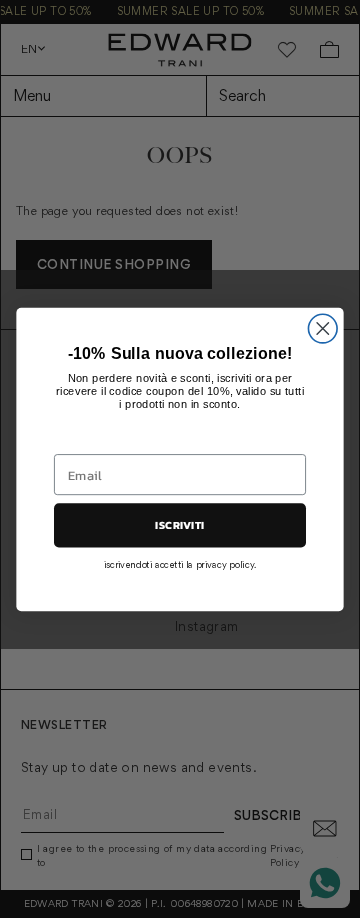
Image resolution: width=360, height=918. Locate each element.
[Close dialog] (322, 328)
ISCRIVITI (179, 524)
